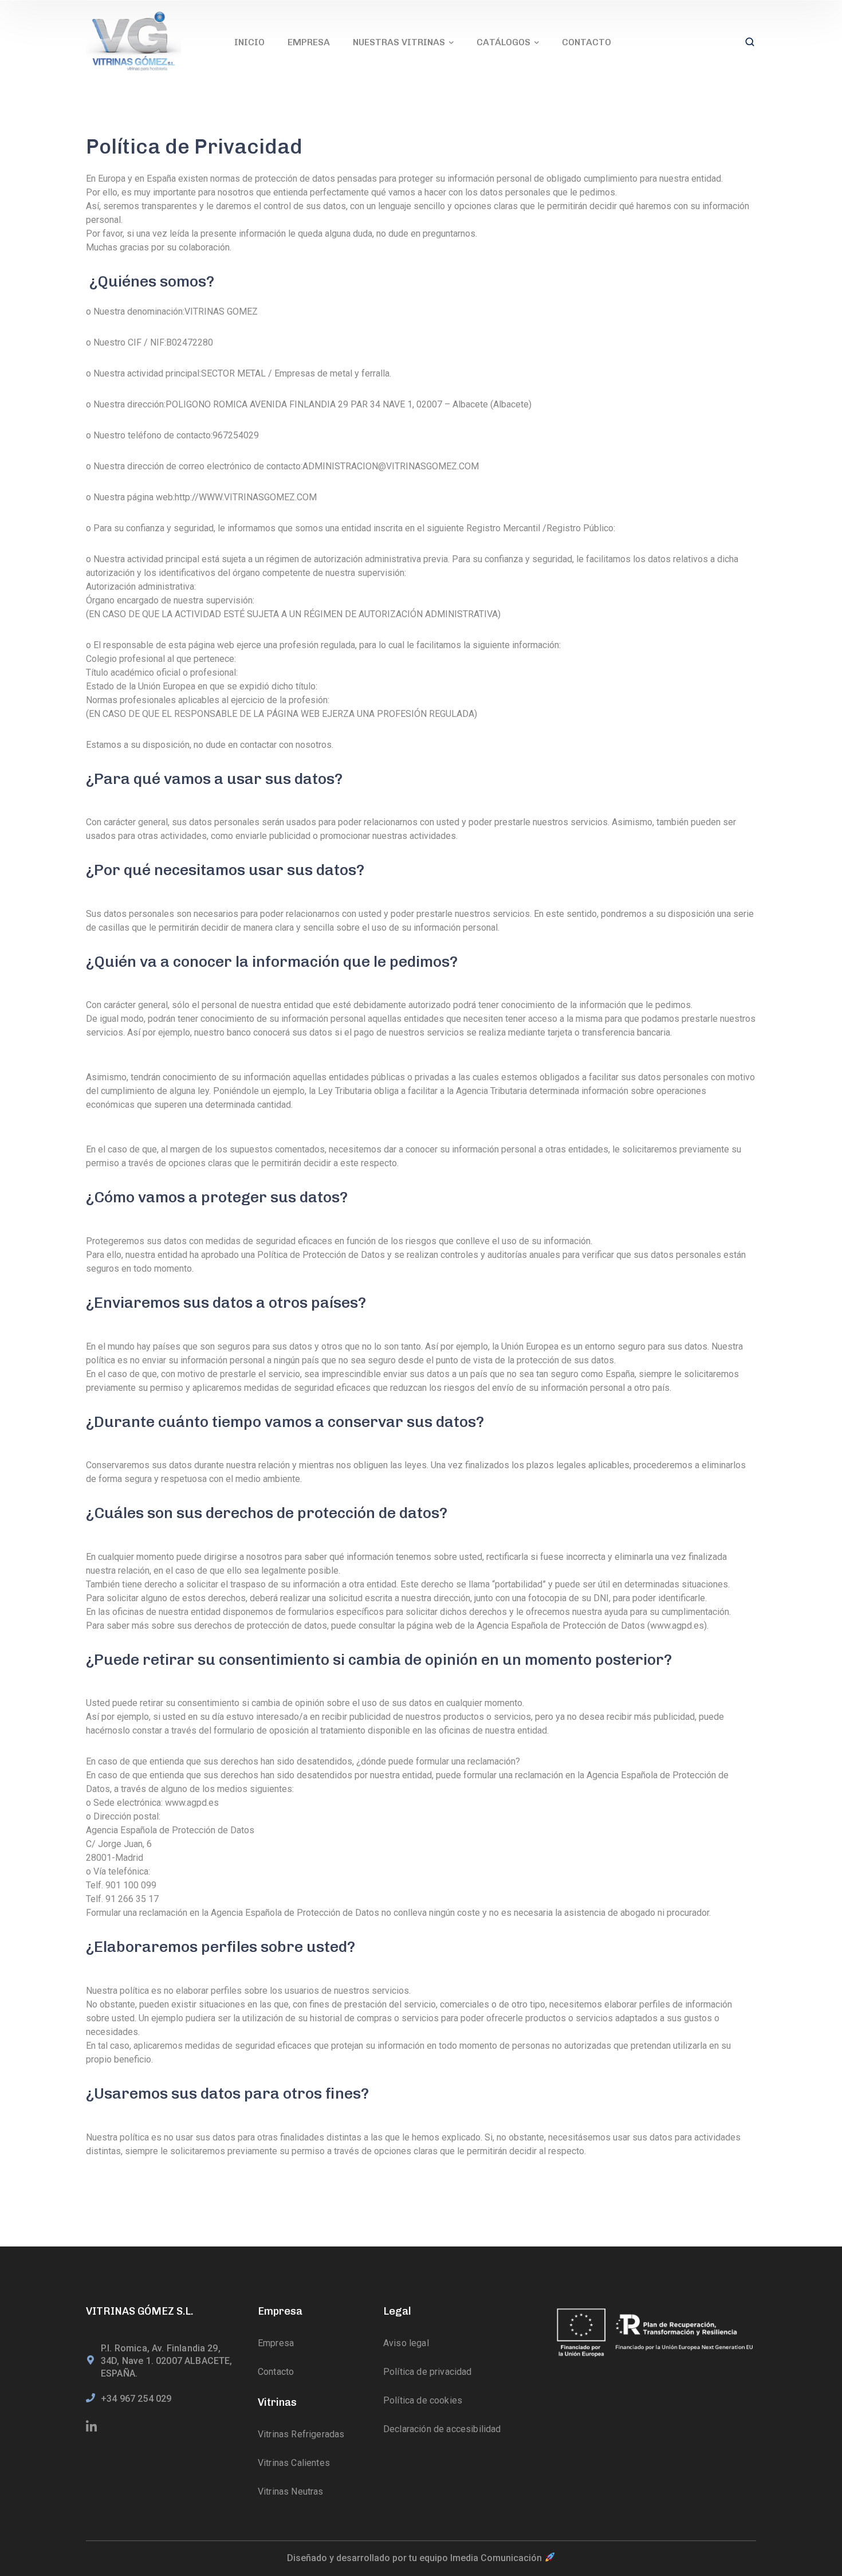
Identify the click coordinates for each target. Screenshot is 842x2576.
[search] (750, 43)
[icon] (92, 2427)
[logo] (133, 42)
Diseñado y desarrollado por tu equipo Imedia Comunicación (416, 2558)
